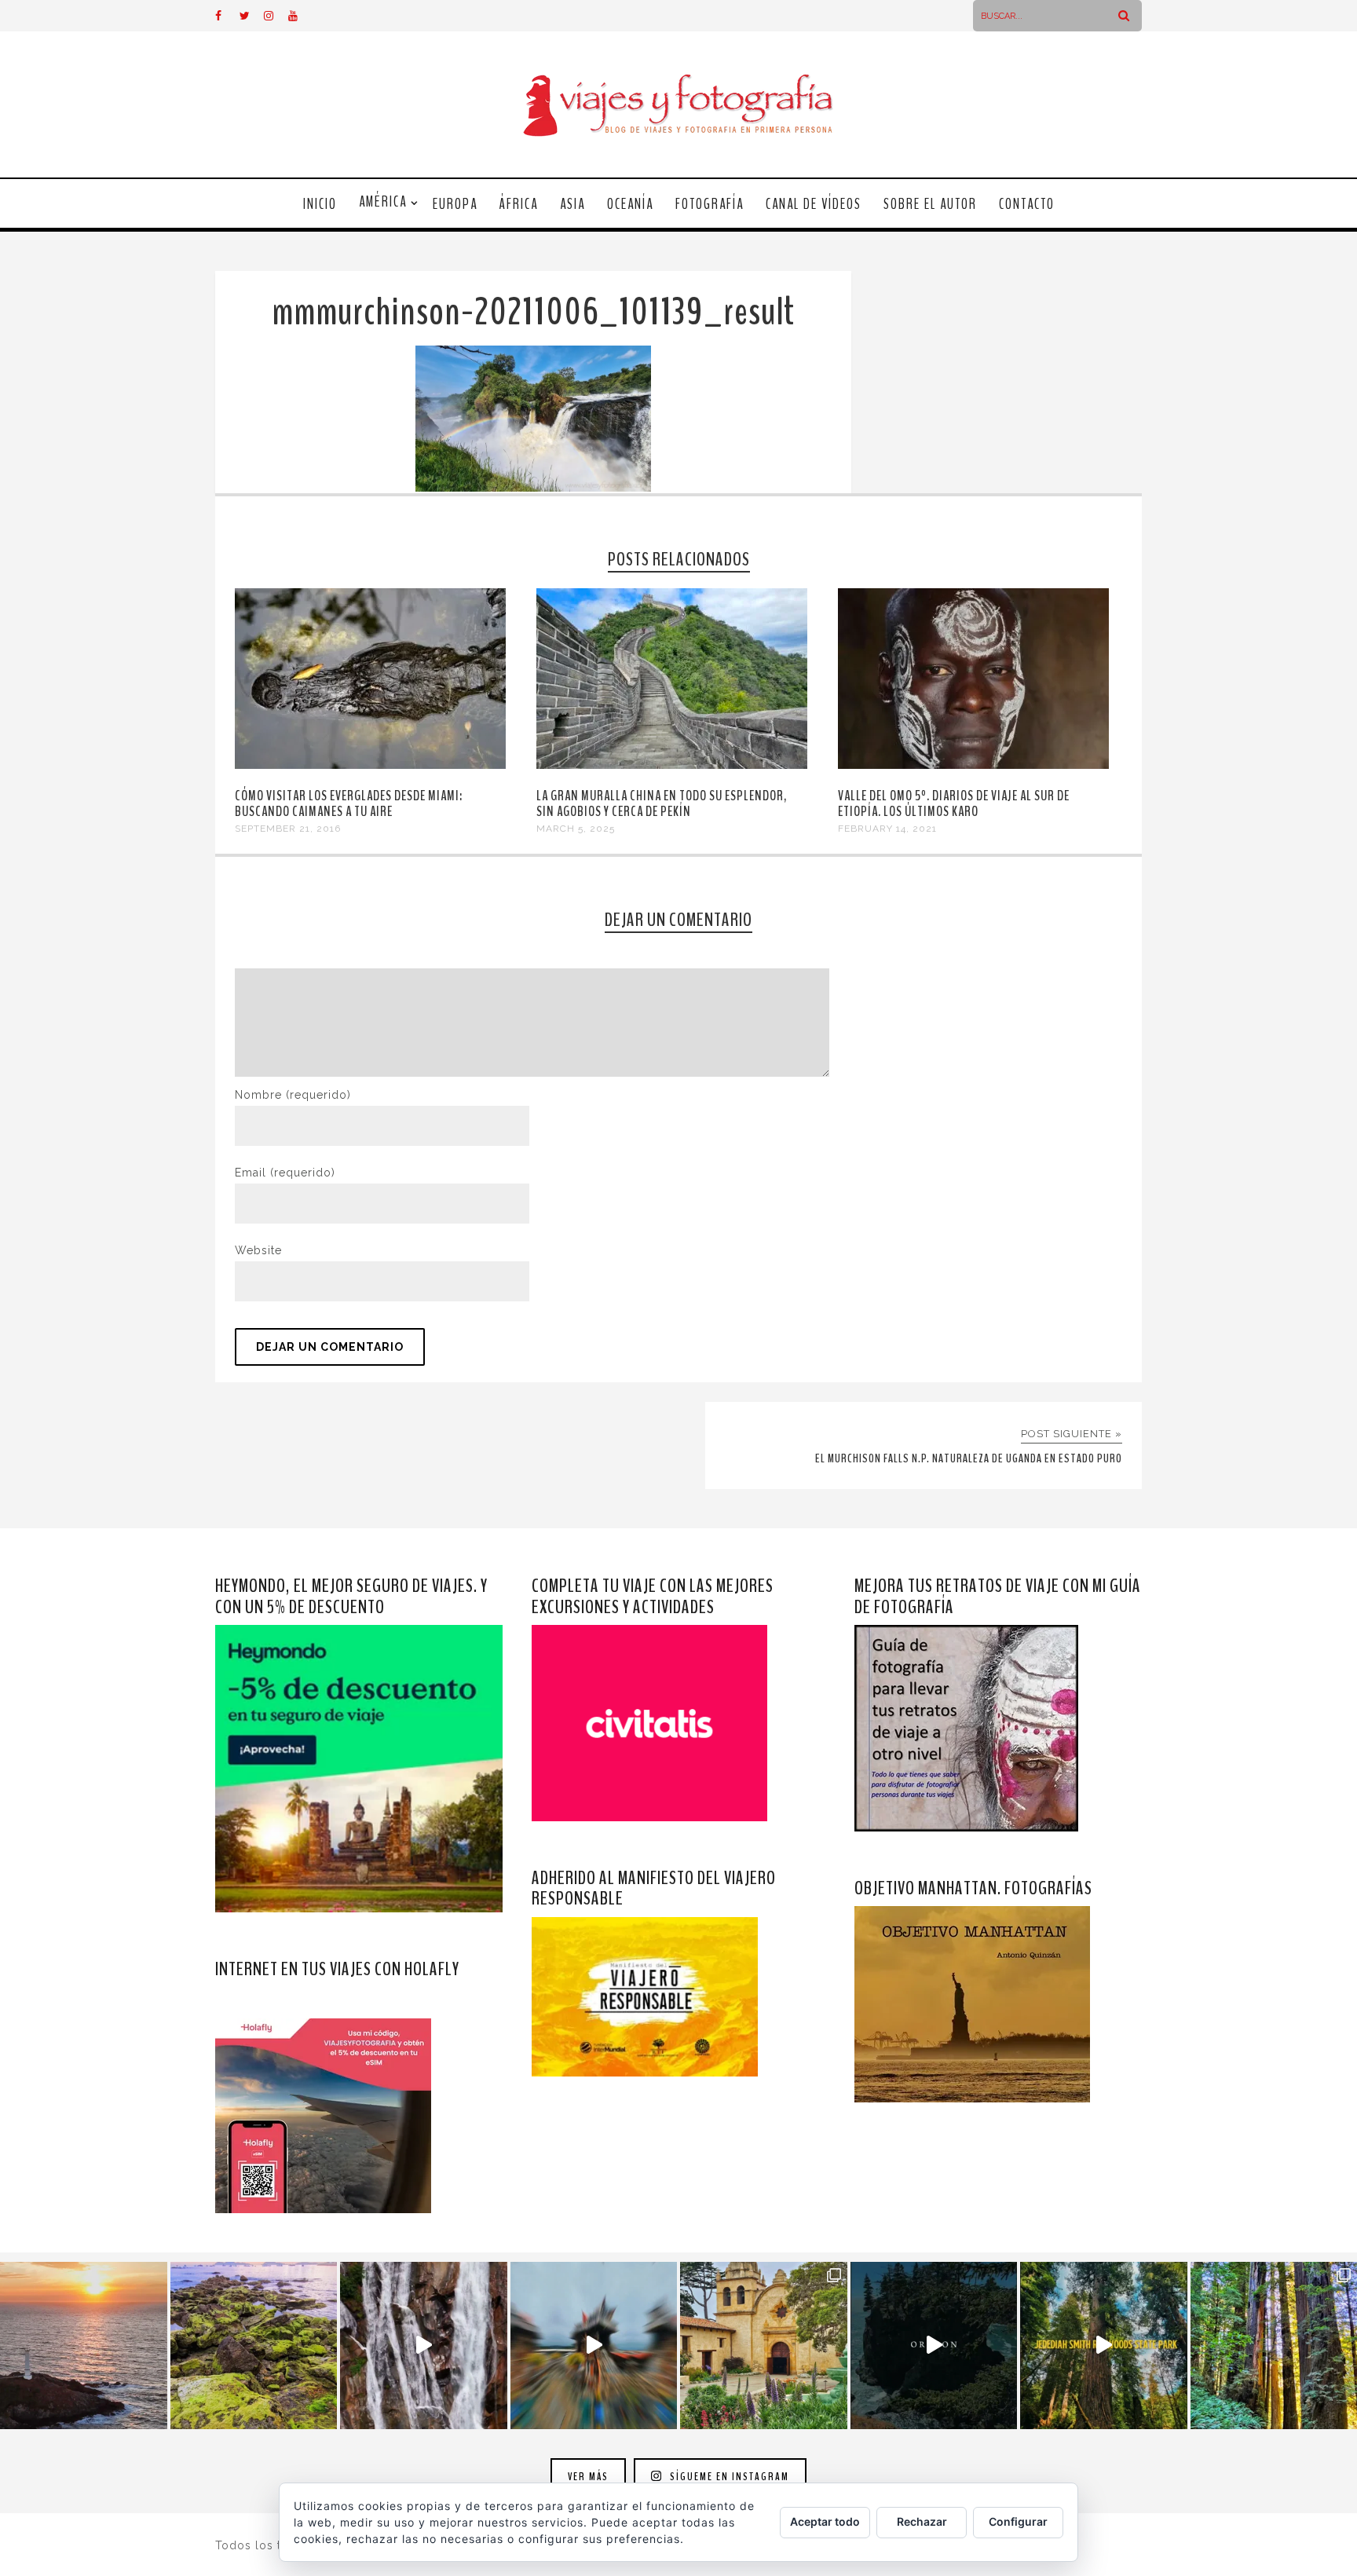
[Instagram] (276, 16)
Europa (455, 204)
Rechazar (922, 2521)
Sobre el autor (930, 204)
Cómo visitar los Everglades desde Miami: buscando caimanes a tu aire (349, 803)
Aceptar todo (825, 2521)
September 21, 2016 (288, 829)
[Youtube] (300, 16)
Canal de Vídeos (814, 204)
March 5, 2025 (576, 829)
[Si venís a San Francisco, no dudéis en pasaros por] (594, 2345)
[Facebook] (227, 16)
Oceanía (630, 204)
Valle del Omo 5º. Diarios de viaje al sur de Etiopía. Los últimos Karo (954, 803)
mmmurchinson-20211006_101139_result (533, 312)
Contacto (1027, 204)
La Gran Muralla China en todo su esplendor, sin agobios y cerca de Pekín (662, 803)
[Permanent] (370, 765)
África (519, 204)
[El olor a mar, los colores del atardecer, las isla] (254, 2345)
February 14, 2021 (887, 829)
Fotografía (710, 204)
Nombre (293, 1095)
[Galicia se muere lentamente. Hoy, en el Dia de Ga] (424, 2345)
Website (258, 1250)
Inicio (320, 204)
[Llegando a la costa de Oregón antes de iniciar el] (934, 2345)
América (383, 202)
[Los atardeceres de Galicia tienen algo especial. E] (84, 2345)
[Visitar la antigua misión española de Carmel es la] (764, 2345)
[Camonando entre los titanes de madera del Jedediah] (1104, 2345)
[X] (251, 16)
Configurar (1018, 2521)
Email (285, 1173)
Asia (572, 204)
